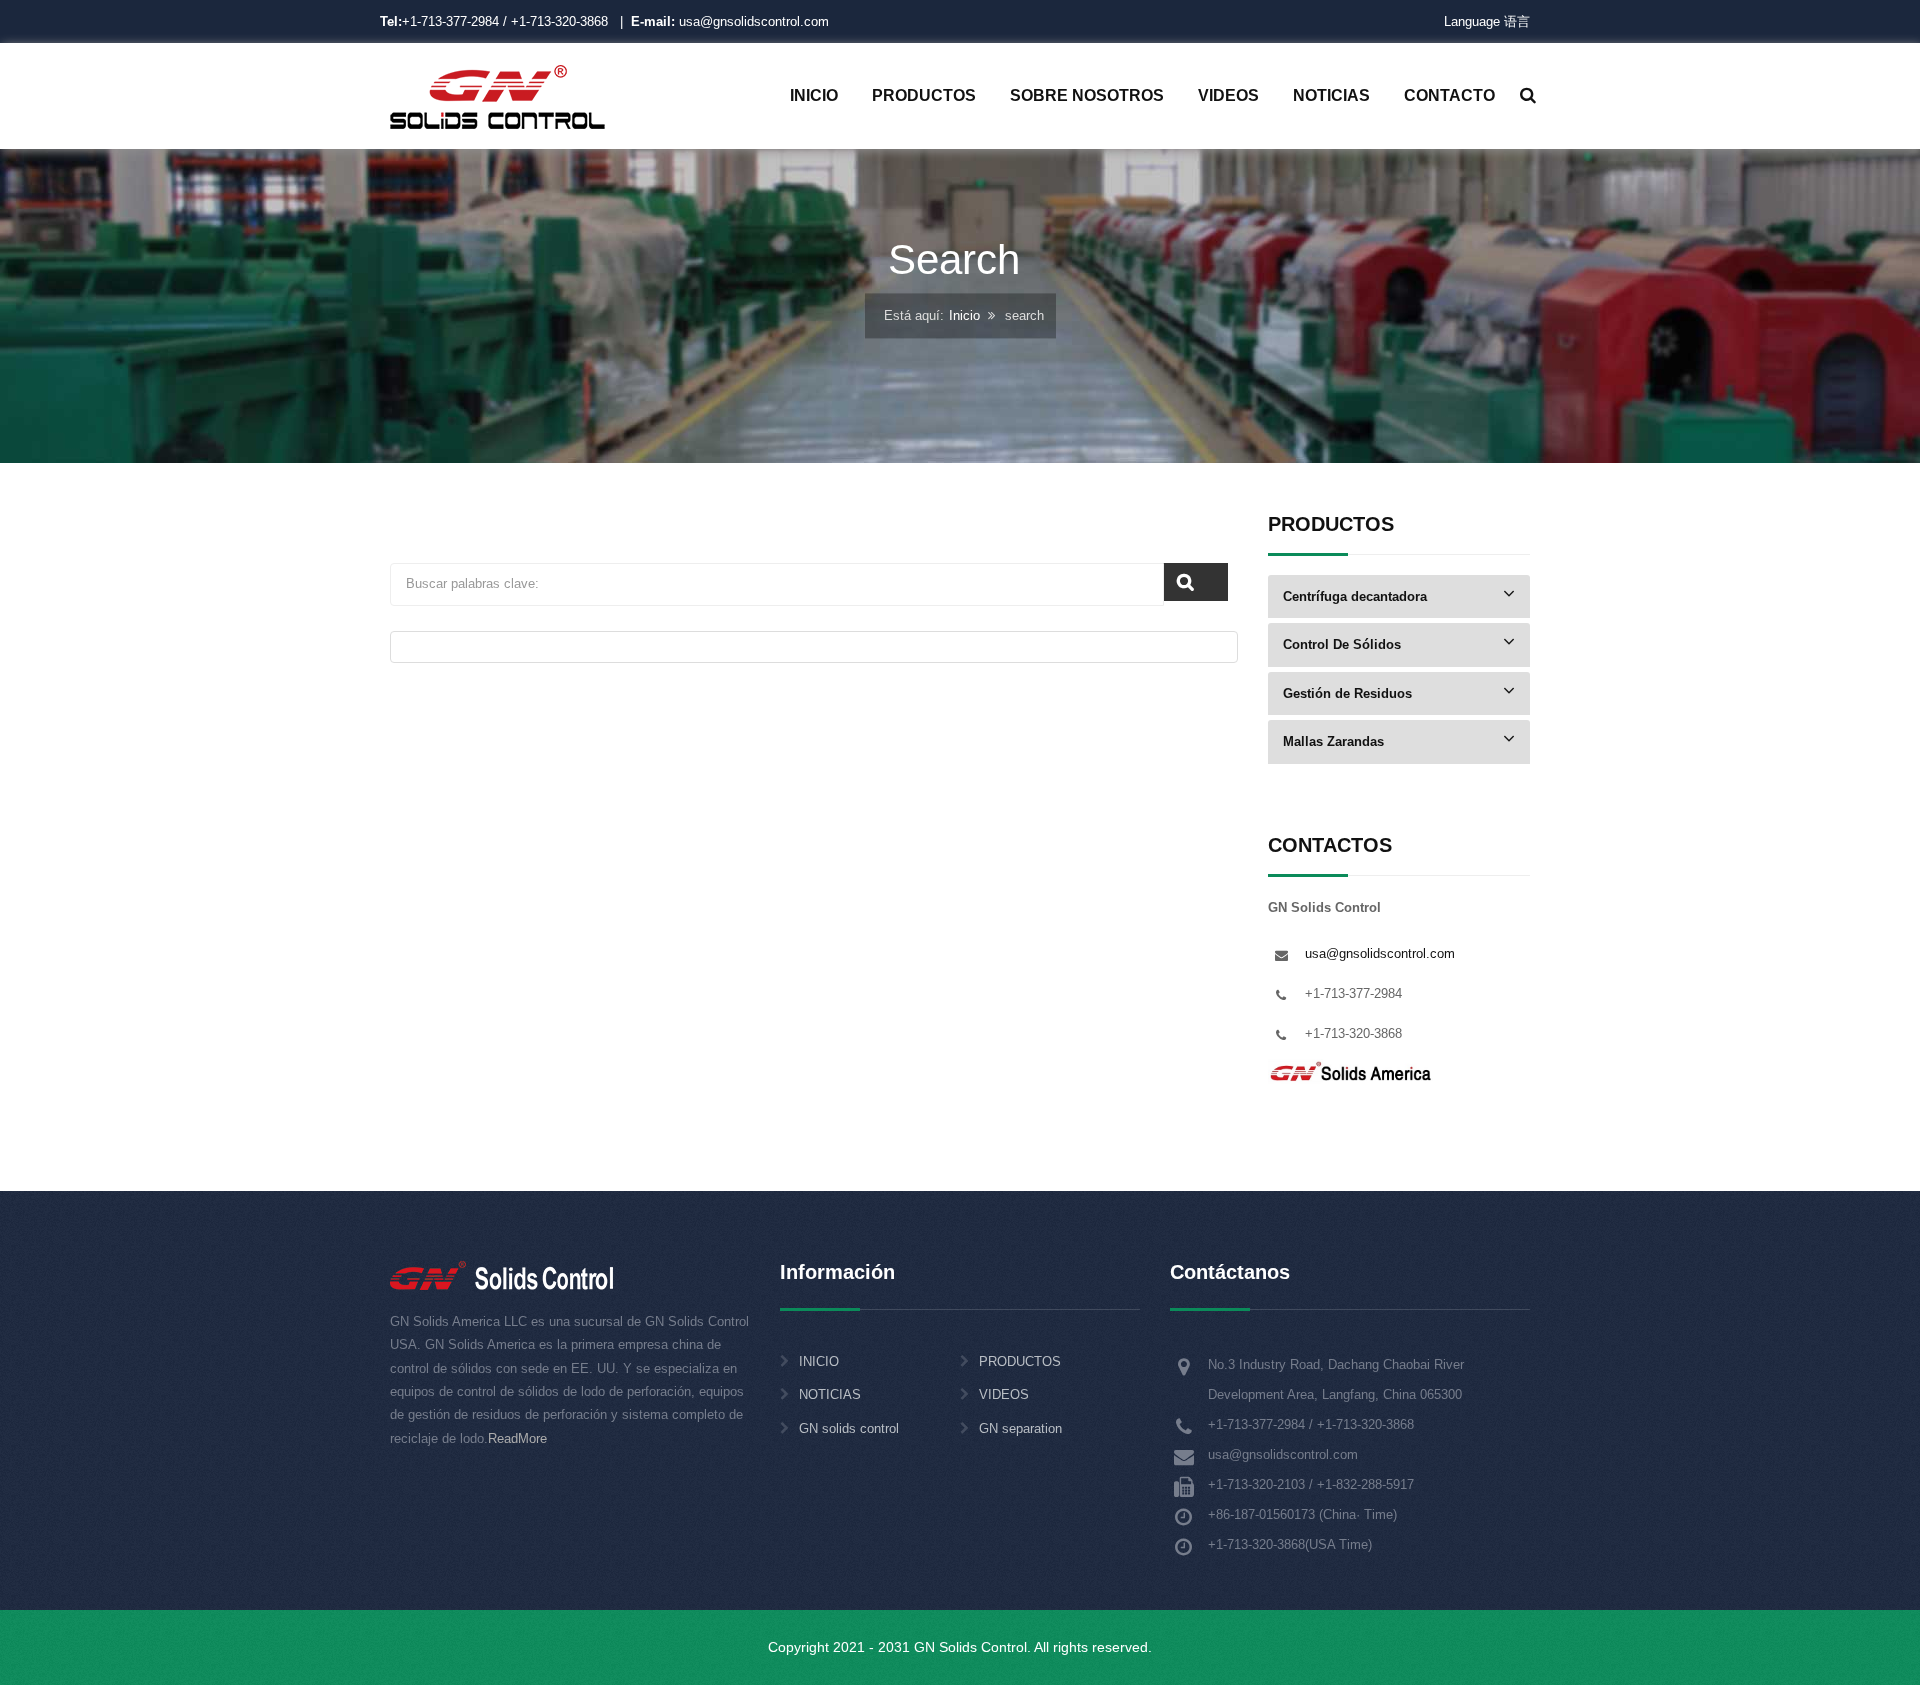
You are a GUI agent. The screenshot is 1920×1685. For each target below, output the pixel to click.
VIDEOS (1004, 1394)
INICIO (819, 1361)
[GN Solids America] (1351, 1070)
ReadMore (517, 1438)
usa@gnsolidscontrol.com (730, 21)
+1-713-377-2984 (450, 21)
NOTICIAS (830, 1394)
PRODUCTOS (1020, 1361)
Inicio (964, 316)
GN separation (1020, 1428)
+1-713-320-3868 (559, 21)
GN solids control (849, 1428)
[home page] (497, 95)
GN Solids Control (970, 1647)
